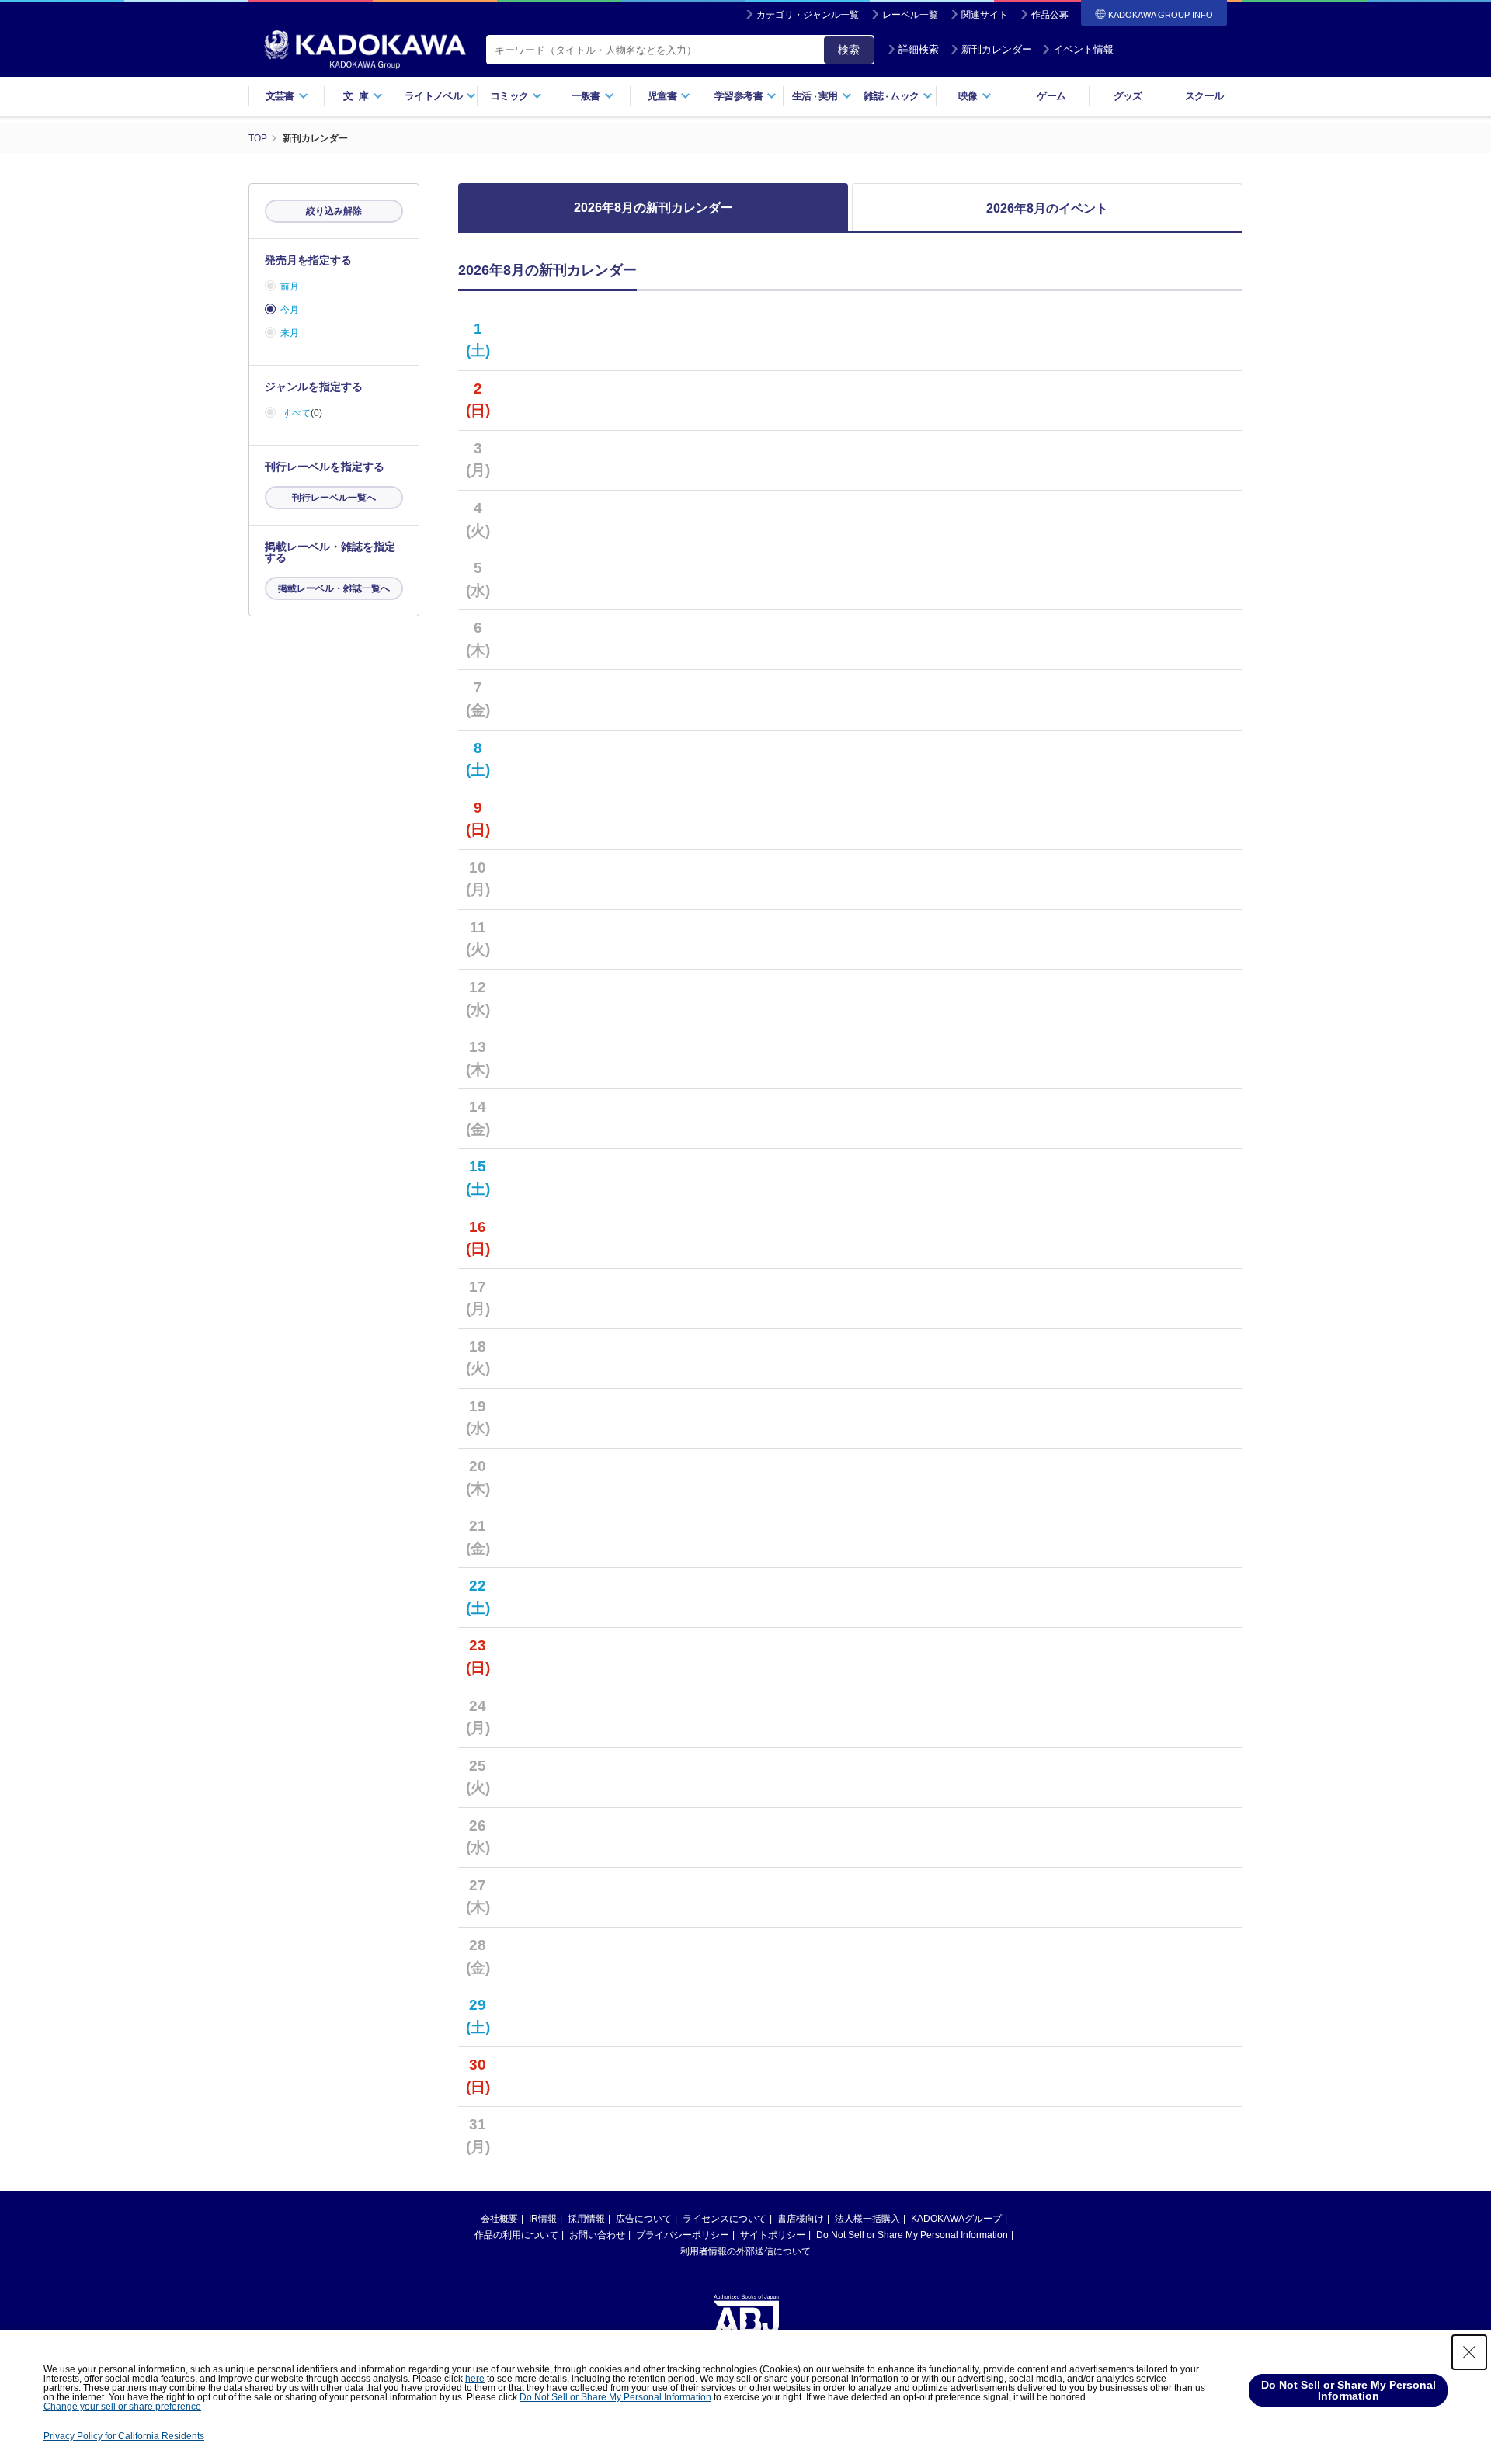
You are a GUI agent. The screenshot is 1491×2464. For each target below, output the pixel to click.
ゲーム (1051, 96)
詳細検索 (919, 49)
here (475, 2379)
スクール (1204, 96)
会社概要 (499, 2219)
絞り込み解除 (334, 211)
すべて (297, 413)
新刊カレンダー (997, 49)
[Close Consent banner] (1469, 2352)
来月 (290, 333)
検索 (849, 50)
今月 (290, 310)
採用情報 (586, 2219)
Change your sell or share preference (122, 2407)
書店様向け (801, 2219)
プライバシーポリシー (683, 2235)
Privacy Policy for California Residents (124, 2436)
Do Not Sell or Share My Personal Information (912, 2235)
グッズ (1128, 96)
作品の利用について (516, 2235)
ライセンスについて (725, 2219)
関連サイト (985, 15)
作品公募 (1050, 15)
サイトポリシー (773, 2235)
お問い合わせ (597, 2235)
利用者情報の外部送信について (745, 2251)
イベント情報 (1083, 49)
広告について (644, 2219)
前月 (290, 286)
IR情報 (543, 2219)
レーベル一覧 (910, 15)
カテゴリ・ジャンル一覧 (808, 15)
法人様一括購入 (867, 2219)
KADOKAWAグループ (956, 2219)
